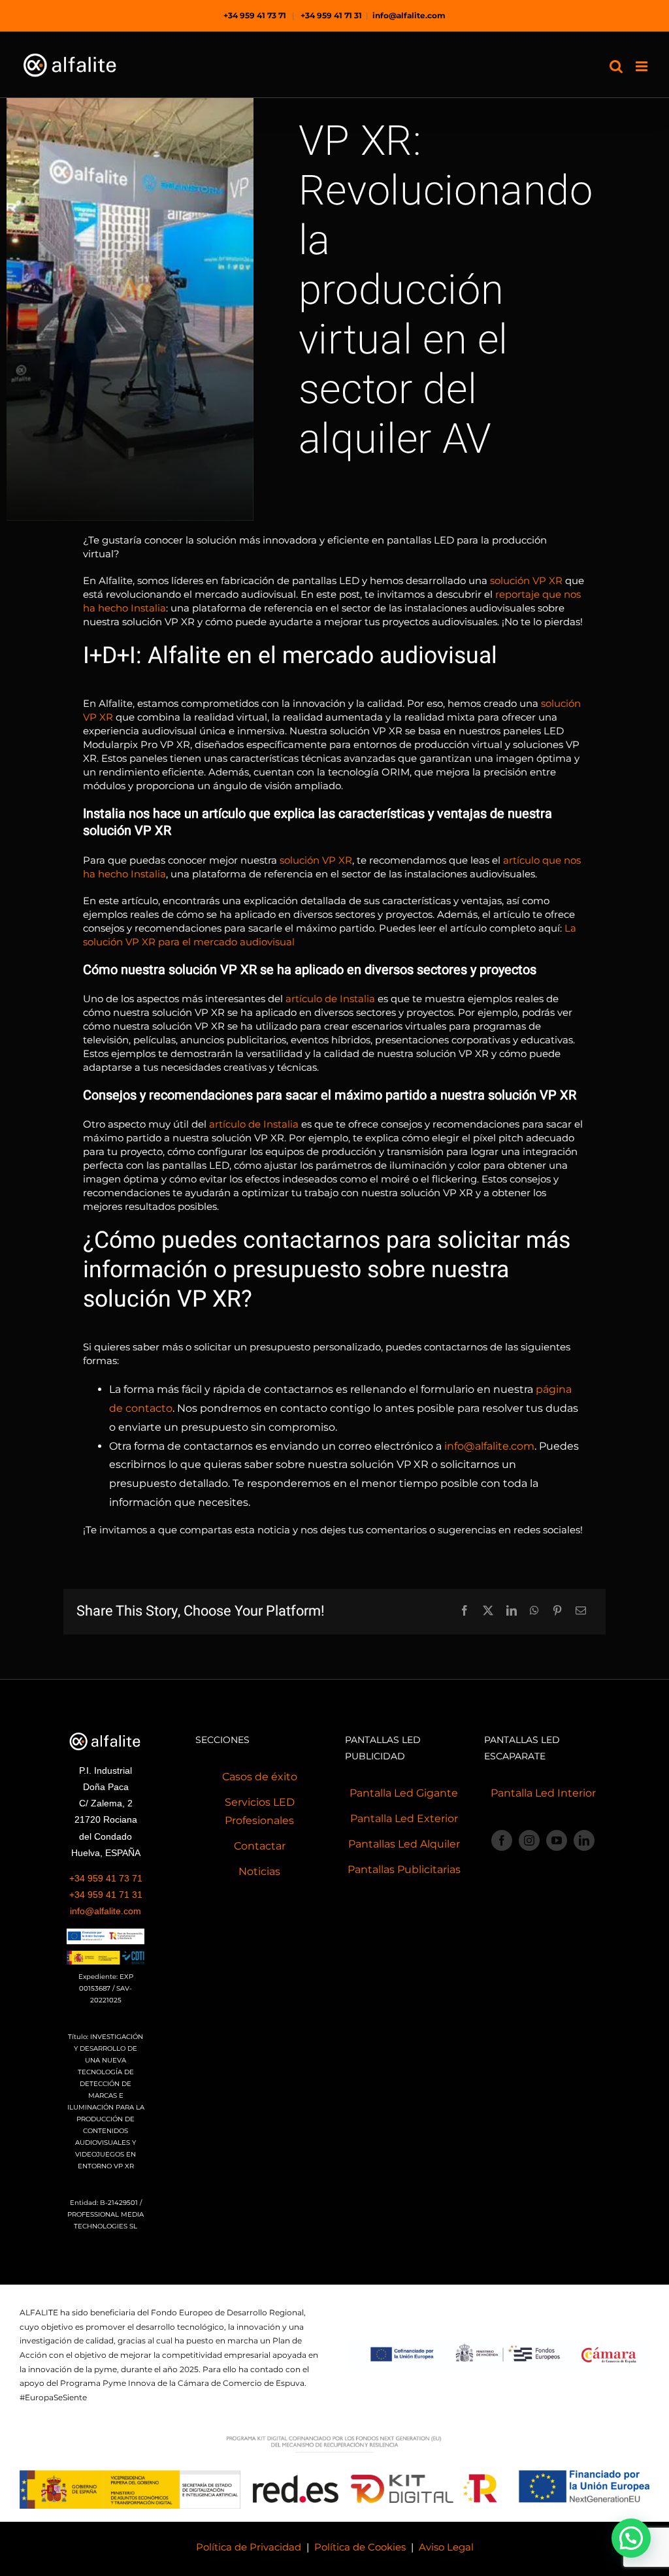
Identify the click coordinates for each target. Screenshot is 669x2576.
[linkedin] (584, 1840)
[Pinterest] (557, 1611)
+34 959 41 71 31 (331, 15)
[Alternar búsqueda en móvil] (616, 66)
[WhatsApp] (534, 1611)
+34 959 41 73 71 (255, 15)
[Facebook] (465, 1611)
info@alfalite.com (409, 15)
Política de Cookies (360, 2547)
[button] (631, 2538)
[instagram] (529, 1840)
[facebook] (502, 1840)
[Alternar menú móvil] (643, 66)
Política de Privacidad (249, 2547)
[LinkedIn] (512, 1611)
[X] (488, 1611)
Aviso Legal (446, 2547)
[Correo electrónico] (581, 1611)
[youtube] (557, 1840)
